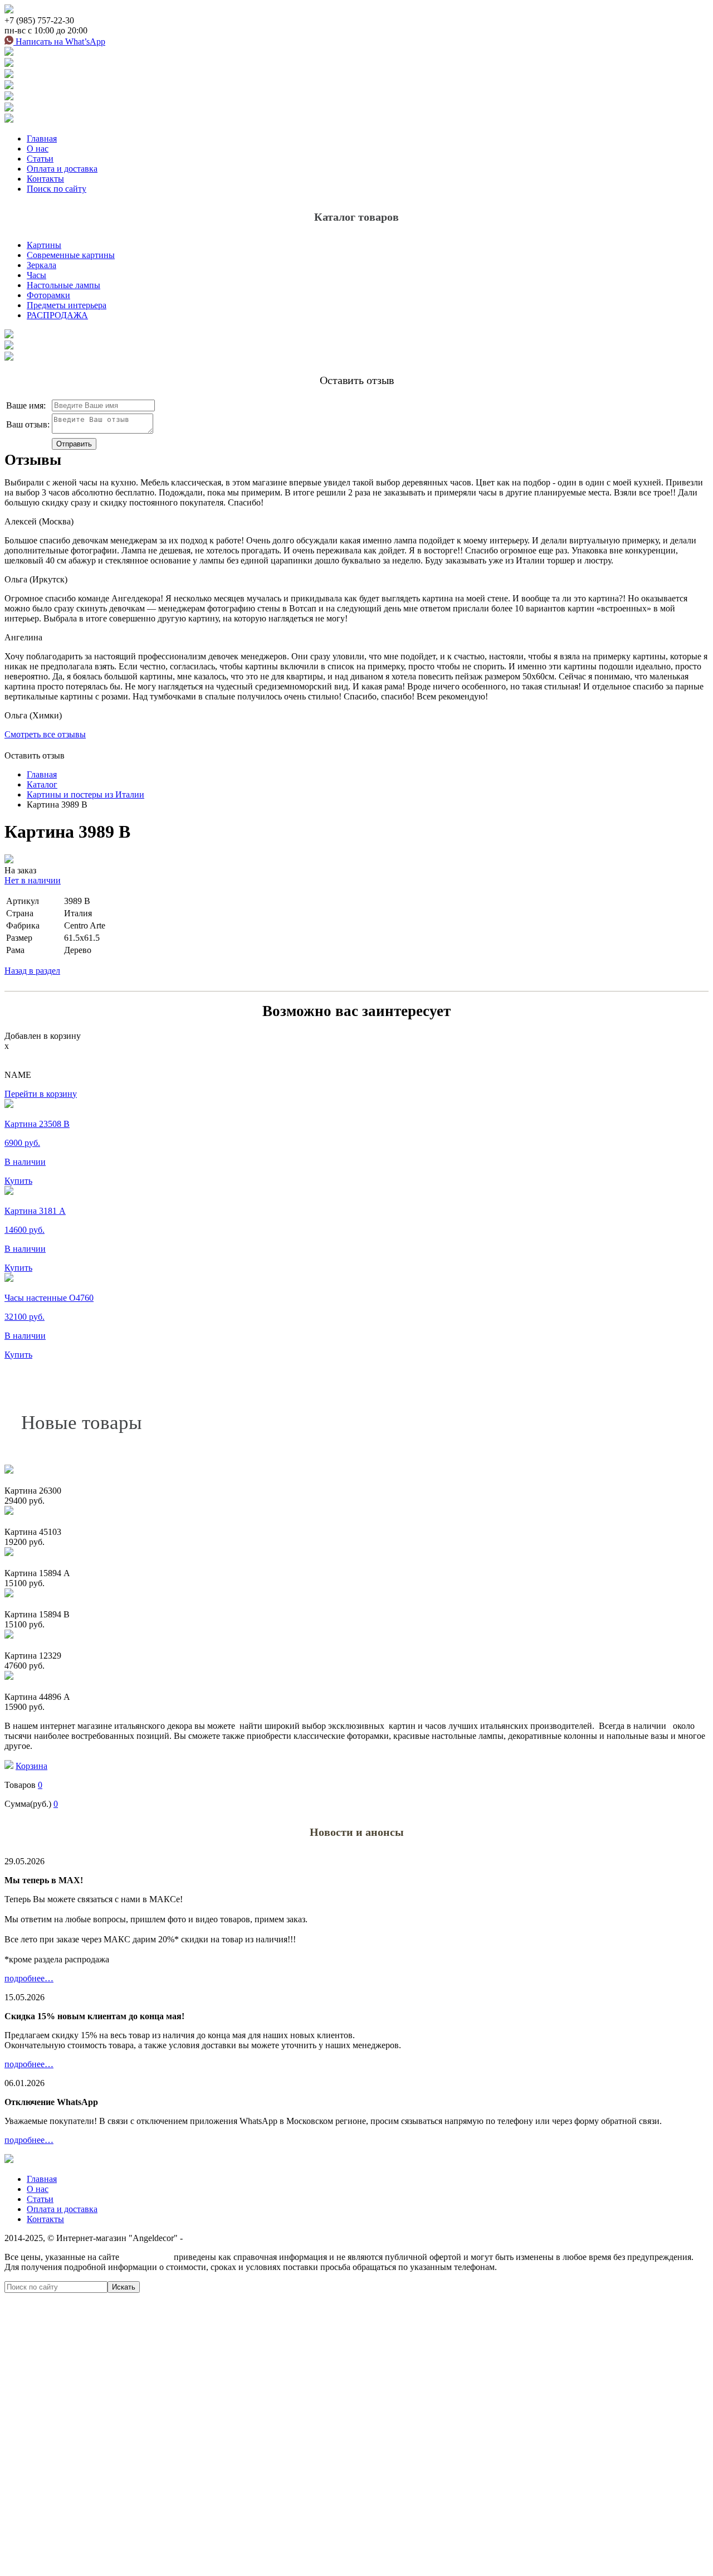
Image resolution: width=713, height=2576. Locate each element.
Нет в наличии (33, 880)
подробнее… (29, 1978)
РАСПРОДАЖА (57, 315)
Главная (42, 138)
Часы (36, 275)
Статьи (40, 159)
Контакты (45, 179)
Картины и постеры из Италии (86, 794)
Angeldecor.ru (146, 2257)
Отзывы (33, 460)
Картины (44, 245)
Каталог (42, 784)
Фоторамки (48, 295)
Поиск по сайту (57, 189)
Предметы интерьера (67, 305)
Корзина (31, 1766)
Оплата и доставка (62, 169)
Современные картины (71, 255)
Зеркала (41, 265)
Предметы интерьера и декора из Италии (263, 2238)
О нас (38, 149)
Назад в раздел (32, 971)
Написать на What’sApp (59, 42)
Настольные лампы (64, 285)
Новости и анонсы (357, 1832)
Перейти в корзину (41, 1094)
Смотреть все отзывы (45, 734)
